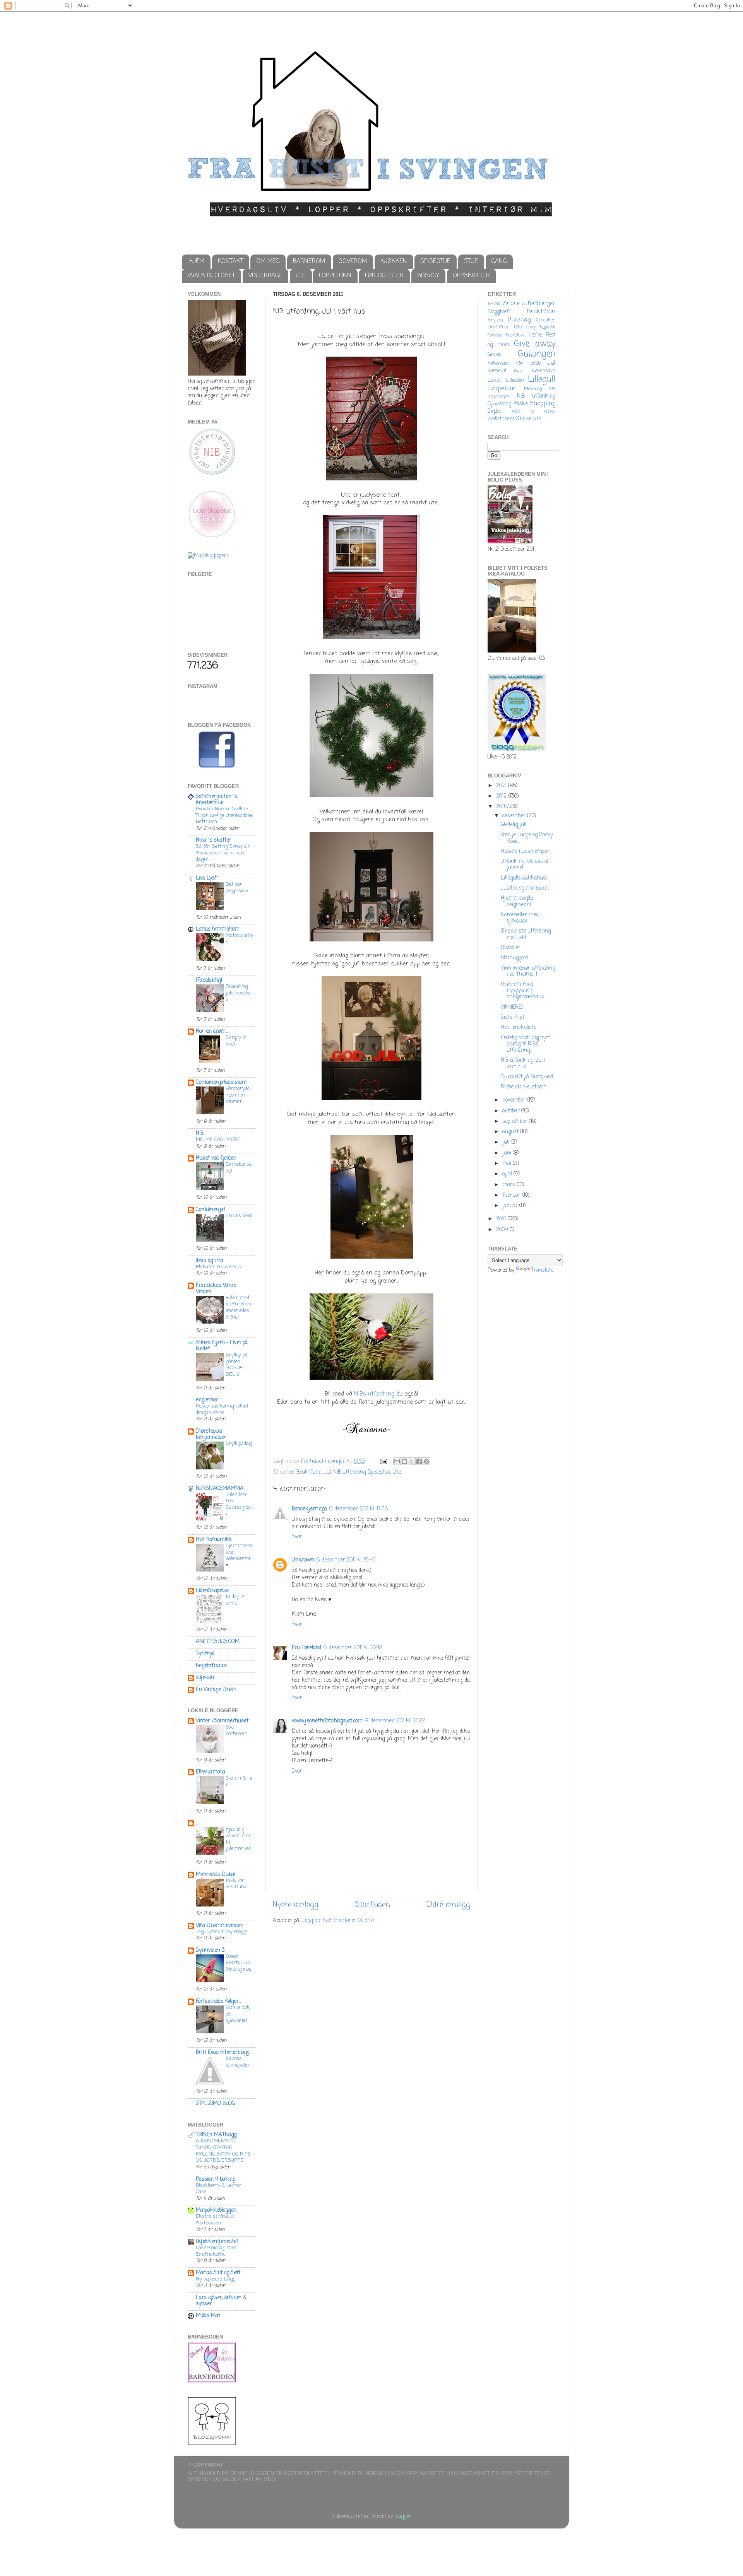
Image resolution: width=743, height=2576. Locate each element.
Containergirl (211, 1210)
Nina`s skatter (214, 840)
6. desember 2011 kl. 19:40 (346, 1560)
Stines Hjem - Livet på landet (222, 1346)
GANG (499, 261)
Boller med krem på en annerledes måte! (238, 1308)
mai (508, 1164)
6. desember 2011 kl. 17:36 (359, 1509)
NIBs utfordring (374, 1394)
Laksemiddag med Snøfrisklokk (216, 2251)
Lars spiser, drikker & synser (221, 2301)
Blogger (403, 2517)
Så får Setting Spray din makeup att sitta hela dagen (223, 853)
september (516, 1121)
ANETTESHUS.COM (218, 1642)
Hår (519, 364)
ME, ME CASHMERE (218, 1140)
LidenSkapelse (212, 1591)
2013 (502, 786)
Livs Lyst (206, 878)
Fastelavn (516, 335)
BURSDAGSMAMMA (220, 1489)
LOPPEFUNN (335, 276)
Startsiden (372, 1905)
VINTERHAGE (265, 276)
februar (512, 1195)
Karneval (497, 371)
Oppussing (499, 404)
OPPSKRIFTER (471, 276)
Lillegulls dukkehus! (524, 878)
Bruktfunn (309, 1472)
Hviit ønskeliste (519, 1027)
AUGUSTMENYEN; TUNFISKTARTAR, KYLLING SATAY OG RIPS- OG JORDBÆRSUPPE (224, 2151)
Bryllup (495, 320)
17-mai (495, 304)
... (197, 1823)
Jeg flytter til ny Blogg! (222, 1932)
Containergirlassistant (221, 1082)
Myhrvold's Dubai (216, 1875)
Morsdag (533, 389)
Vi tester (543, 412)
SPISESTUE (435, 261)
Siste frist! (513, 1017)
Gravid (495, 355)
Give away (535, 344)
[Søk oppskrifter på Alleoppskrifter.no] (209, 556)
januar (511, 1206)
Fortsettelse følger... (218, 2001)
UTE (301, 276)
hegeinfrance (211, 1666)
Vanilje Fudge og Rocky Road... (527, 838)
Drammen (499, 327)
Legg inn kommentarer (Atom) (338, 1921)
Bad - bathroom (237, 1730)
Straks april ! (239, 1219)
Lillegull (542, 380)
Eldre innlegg (448, 1905)
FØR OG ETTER (384, 276)
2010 (502, 1219)
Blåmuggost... (516, 958)
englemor (207, 1400)
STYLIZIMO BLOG (215, 2104)
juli (507, 1142)
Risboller (511, 948)
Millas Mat (208, 2316)
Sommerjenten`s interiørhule (217, 800)
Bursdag (519, 320)
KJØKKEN (394, 261)
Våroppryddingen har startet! (238, 1095)
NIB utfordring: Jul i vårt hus (523, 1063)
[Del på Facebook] (419, 1461)
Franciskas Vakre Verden (216, 1289)
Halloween (498, 364)
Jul (327, 1472)
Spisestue (379, 1472)
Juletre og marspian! (525, 888)
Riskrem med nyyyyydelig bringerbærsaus (522, 991)
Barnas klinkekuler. (238, 2062)
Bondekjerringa (309, 1509)
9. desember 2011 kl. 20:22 (395, 1721)
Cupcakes (546, 320)
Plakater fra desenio (218, 1267)
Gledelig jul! (514, 825)
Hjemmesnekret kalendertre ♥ (239, 1555)
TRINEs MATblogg (216, 2135)
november (515, 1100)
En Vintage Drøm (216, 1690)
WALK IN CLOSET (211, 276)
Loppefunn (502, 389)
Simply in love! (236, 1041)
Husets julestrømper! (526, 852)
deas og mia (210, 1261)
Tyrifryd (205, 1654)
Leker (495, 380)
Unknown (303, 1560)
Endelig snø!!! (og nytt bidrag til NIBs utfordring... (525, 1044)
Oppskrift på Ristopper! (527, 1077)
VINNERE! (512, 1007)
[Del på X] (412, 1461)
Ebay (531, 327)
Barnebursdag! (239, 1168)
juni (508, 1153)
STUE (471, 261)
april (508, 1174)
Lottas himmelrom (218, 929)
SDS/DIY (428, 276)
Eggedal (548, 327)
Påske (521, 404)
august (511, 1132)
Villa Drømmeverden (220, 1926)
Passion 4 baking (216, 2179)
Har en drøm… (212, 1031)
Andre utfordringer (529, 303)
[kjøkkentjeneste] (217, 2242)
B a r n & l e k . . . (239, 1782)
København (544, 371)
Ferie (535, 335)
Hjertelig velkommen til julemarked (239, 1839)
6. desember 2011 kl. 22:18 (353, 1648)
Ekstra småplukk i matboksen (217, 2220)
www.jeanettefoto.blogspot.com (327, 1721)
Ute (397, 1472)
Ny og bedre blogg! (216, 2279)
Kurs (519, 371)
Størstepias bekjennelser (211, 1434)
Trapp (515, 412)
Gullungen (537, 354)
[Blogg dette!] (404, 1461)
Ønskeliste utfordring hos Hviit (526, 934)
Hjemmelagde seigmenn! (517, 901)
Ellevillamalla (211, 1772)
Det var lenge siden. (238, 888)
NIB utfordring (349, 1472)
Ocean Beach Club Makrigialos (239, 1963)
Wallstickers (501, 419)
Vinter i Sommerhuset (222, 1721)
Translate (542, 1270)
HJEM (197, 261)
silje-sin (205, 1678)
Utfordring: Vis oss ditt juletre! (526, 865)
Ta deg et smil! (235, 1600)
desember (515, 816)
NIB (200, 1133)
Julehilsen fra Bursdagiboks (239, 1504)
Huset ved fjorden (216, 1158)
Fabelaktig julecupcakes (238, 993)
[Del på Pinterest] (426, 1461)
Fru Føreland (306, 1648)
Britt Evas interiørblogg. (223, 2052)
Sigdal (494, 411)
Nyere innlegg (296, 1905)
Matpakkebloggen (216, 2210)
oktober (512, 1111)
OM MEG (268, 261)
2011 (501, 807)
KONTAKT (230, 261)
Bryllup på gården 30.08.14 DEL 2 (237, 1365)
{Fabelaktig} (209, 980)
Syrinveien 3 (210, 1950)
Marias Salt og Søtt (218, 2273)
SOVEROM (353, 261)
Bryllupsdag (239, 1444)
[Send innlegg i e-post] (383, 1461)
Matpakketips (239, 939)
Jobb (535, 364)
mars (509, 1185)
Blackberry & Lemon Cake (219, 2189)
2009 (503, 1230)
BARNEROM (309, 261)
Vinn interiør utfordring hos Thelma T (528, 971)
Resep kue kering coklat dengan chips (222, 1409)
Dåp (518, 327)
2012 (502, 796)
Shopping (543, 404)
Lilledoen (515, 381)
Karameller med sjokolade (520, 918)
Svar (297, 1537)
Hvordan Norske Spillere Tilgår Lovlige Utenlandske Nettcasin (224, 815)
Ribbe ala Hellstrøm (524, 1087)
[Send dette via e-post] (397, 1461)
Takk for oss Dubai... (238, 1884)
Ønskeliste (528, 419)
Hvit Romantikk (214, 1540)
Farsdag (495, 335)
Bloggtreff (499, 312)
